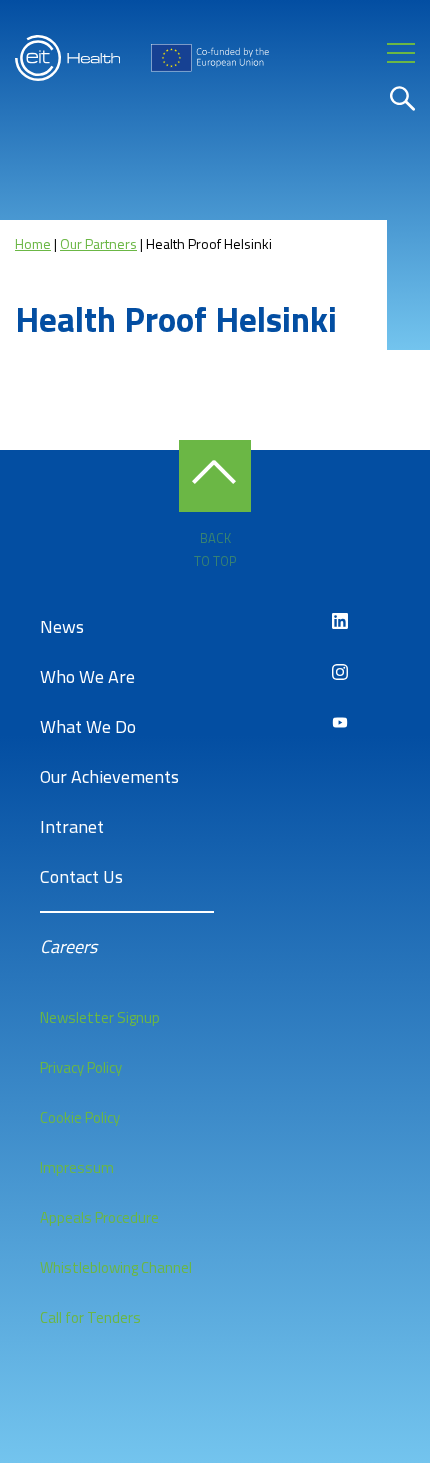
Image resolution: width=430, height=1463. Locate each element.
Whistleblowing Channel (116, 1267)
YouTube (340, 723)
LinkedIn (340, 621)
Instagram (340, 672)
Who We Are (87, 676)
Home (33, 243)
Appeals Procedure (99, 1217)
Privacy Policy (81, 1067)
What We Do (88, 726)
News (62, 626)
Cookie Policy (80, 1117)
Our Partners (98, 243)
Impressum (77, 1167)
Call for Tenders (90, 1317)
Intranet (72, 826)
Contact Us (81, 876)
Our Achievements (109, 776)
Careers (68, 946)
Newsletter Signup (100, 1017)
